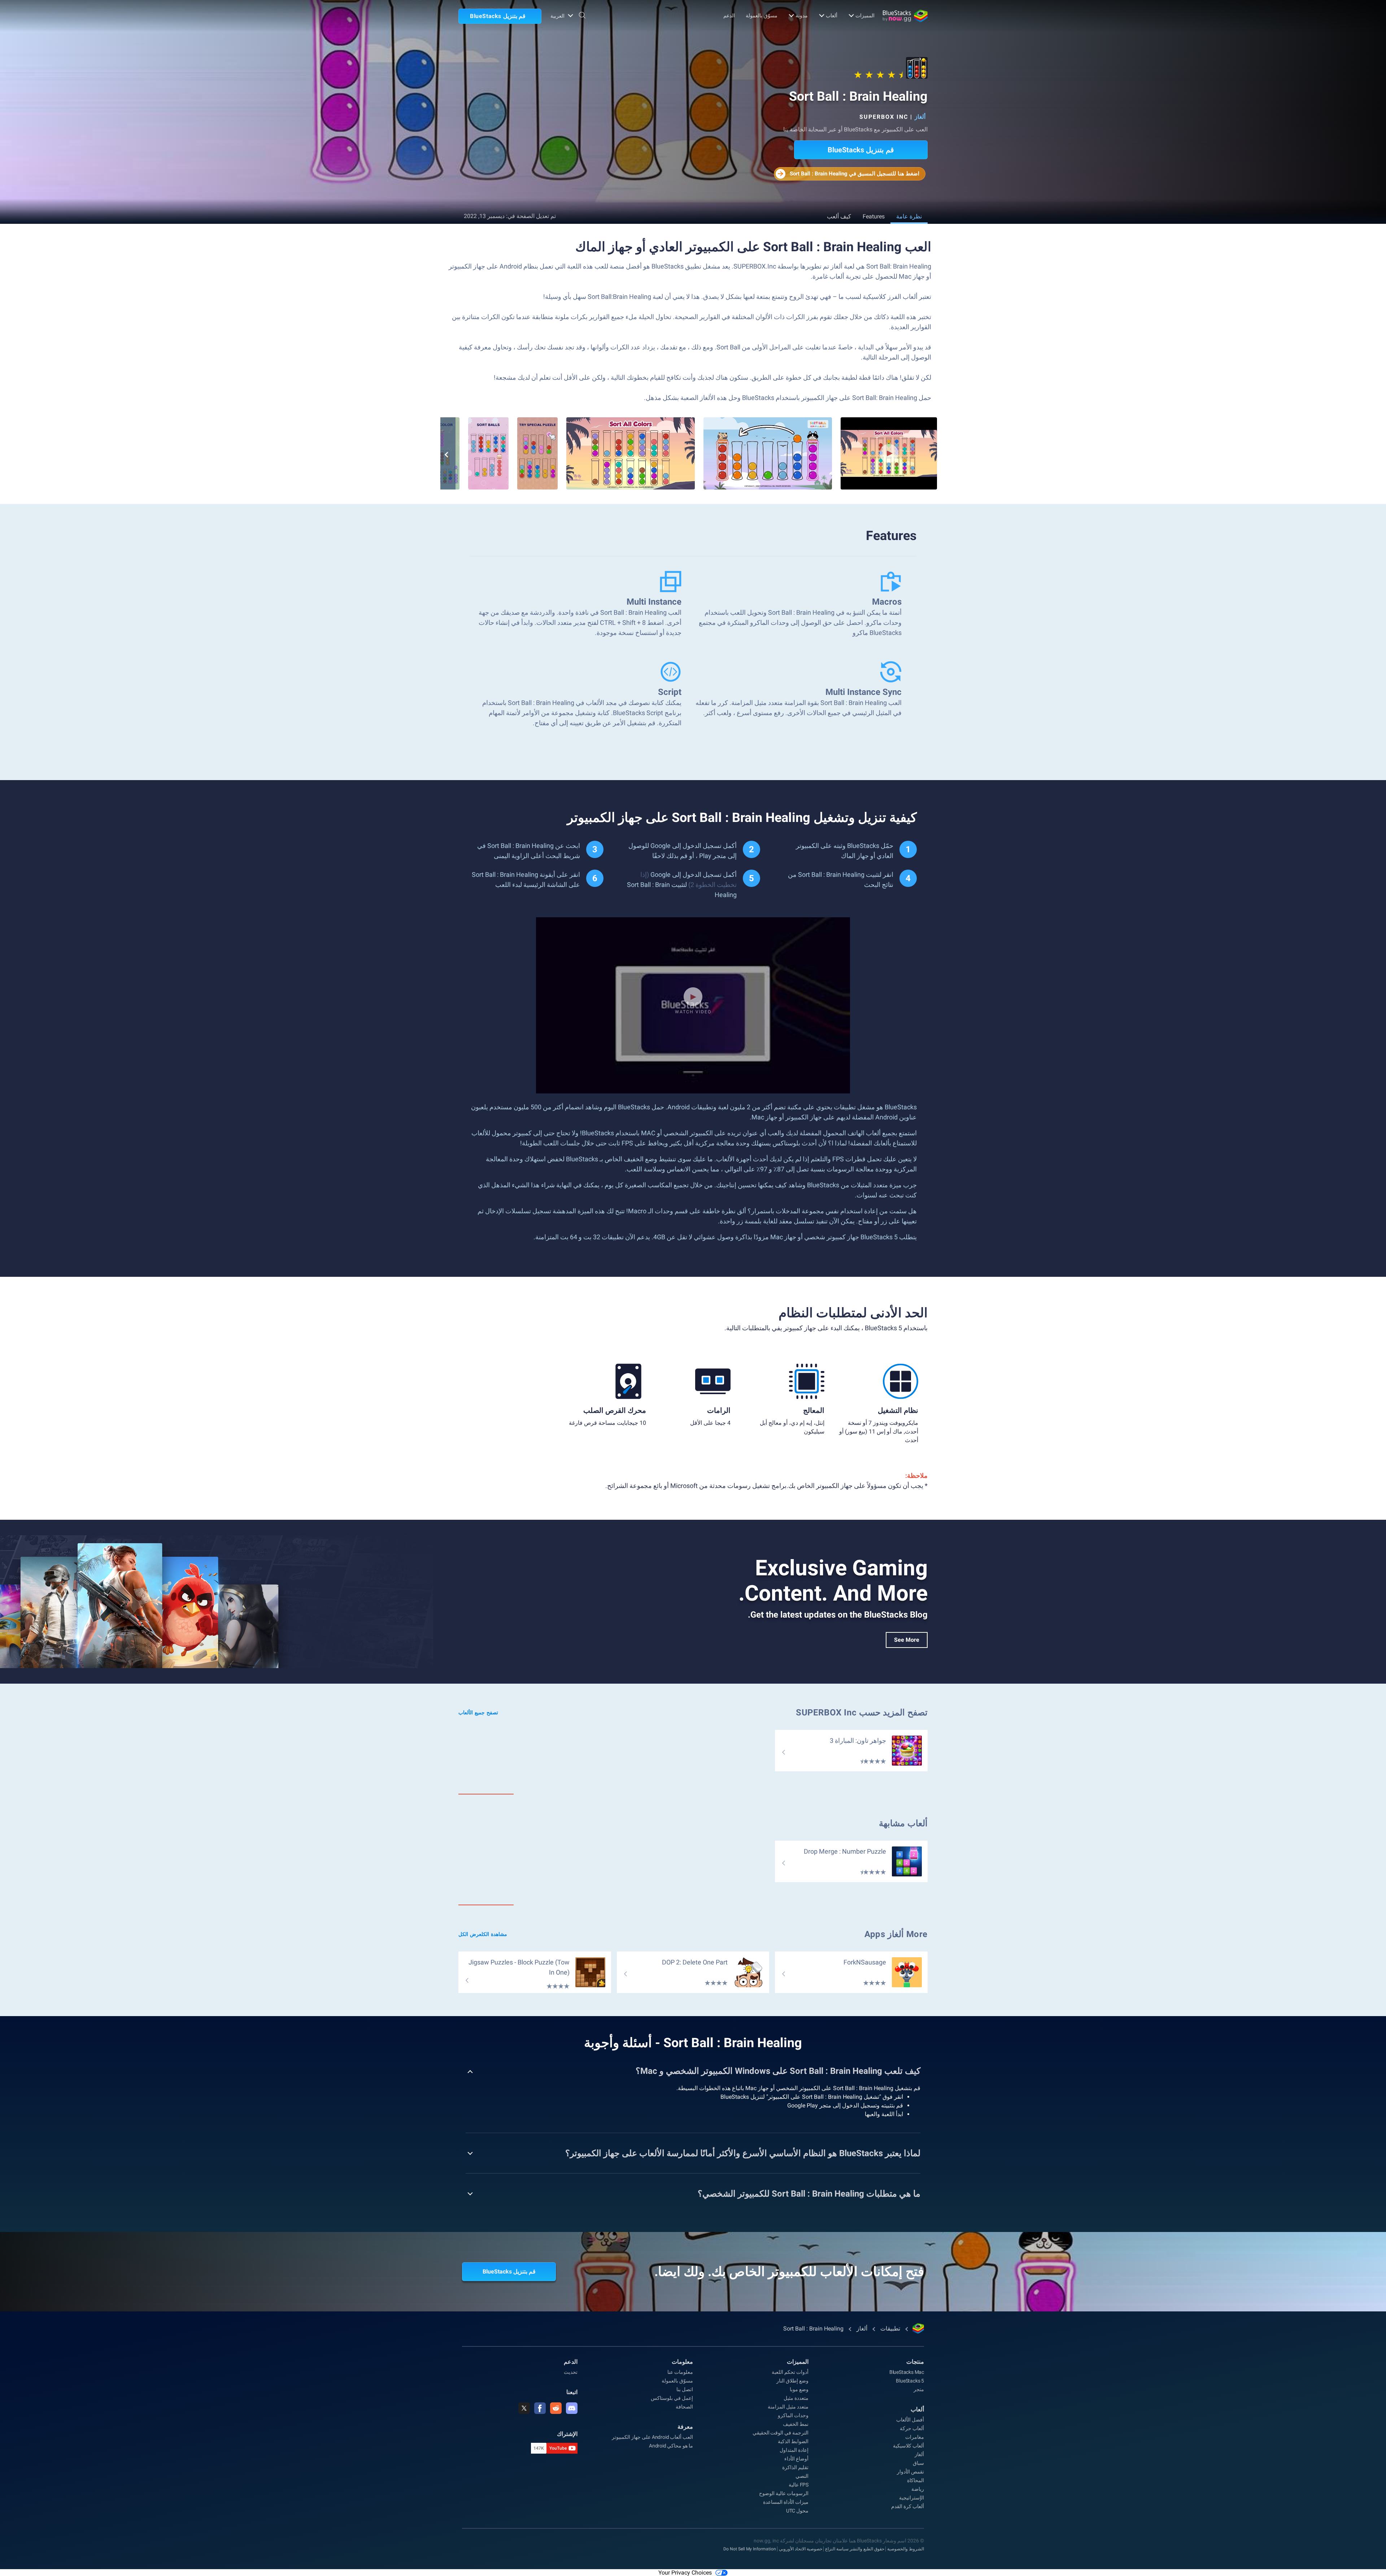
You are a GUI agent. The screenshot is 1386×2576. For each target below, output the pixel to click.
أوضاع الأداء (796, 2459)
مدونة (802, 16)
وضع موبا (799, 2389)
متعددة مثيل (796, 2398)
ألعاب (832, 16)
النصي (802, 2476)
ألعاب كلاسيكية (908, 2446)
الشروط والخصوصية (906, 2549)
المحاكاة (916, 2480)
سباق (918, 2463)
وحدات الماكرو (793, 2415)
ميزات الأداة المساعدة (786, 2502)
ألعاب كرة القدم (908, 2506)
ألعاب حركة (912, 2428)
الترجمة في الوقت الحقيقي (781, 2433)
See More (907, 1640)
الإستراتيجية (912, 2498)
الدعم (729, 16)
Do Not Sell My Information (750, 2549)
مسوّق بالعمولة (762, 16)
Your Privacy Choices (685, 2573)
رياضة (918, 2489)
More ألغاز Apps (896, 1934)
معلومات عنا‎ (680, 2372)
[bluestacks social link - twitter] (524, 2408)
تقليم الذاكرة (795, 2467)
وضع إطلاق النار (792, 2381)
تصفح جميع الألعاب (478, 1713)
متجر (919, 2389)
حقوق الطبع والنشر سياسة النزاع (855, 2549)
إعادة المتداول (794, 2450)
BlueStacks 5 (910, 2381)
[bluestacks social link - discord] (572, 2408)
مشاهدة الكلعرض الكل (483, 1934)
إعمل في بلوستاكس (672, 2398)
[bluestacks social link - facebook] (540, 2408)
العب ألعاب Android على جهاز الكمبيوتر (652, 2437)
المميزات (865, 16)
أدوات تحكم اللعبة (790, 2372)
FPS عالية (799, 2485)
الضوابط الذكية (793, 2441)
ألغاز (920, 117)
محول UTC (797, 2511)
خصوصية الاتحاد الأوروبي (801, 2549)
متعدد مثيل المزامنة (788, 2407)
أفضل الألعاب (910, 2420)
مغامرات (915, 2437)
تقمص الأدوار (910, 2472)
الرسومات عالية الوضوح (784, 2493)
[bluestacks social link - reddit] (556, 2408)
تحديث (571, 2372)
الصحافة (684, 2407)
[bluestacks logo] (905, 16)
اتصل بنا (685, 2389)
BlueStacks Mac (907, 2372)
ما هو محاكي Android (671, 2446)
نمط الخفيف (796, 2424)
